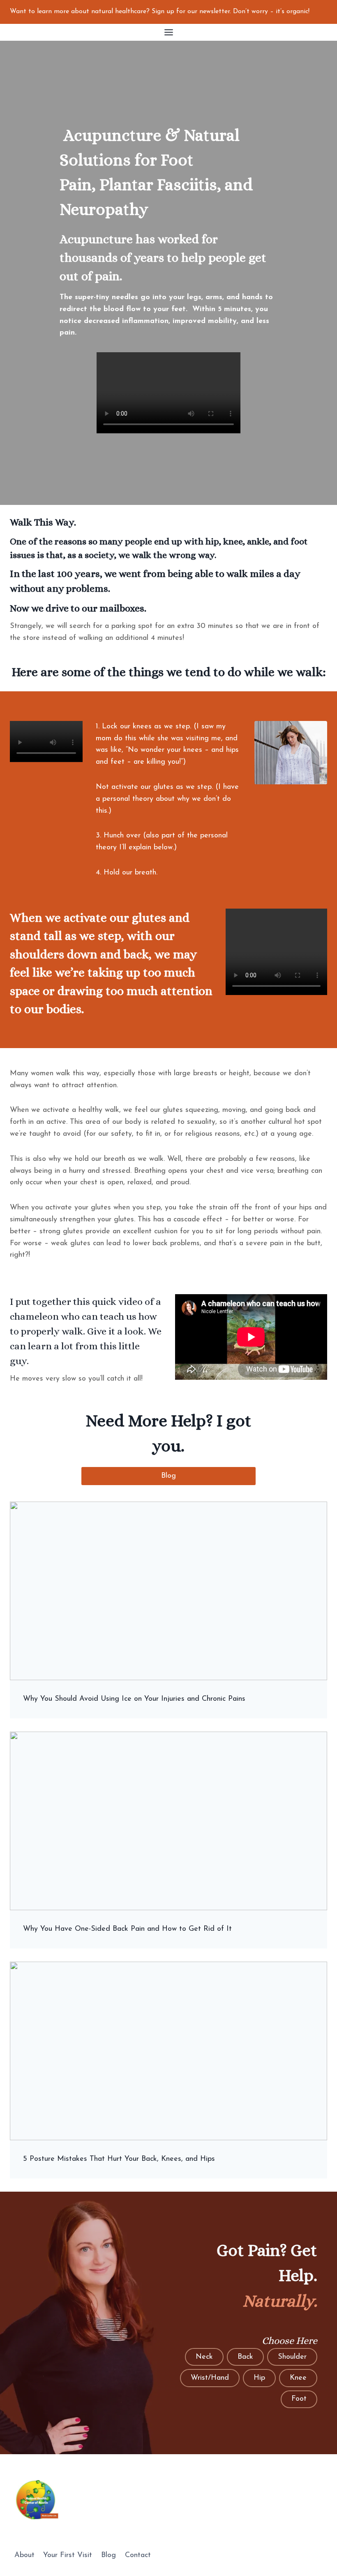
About (24, 2555)
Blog (108, 2555)
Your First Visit (68, 2555)
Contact (138, 2555)
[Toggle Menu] (169, 32)
